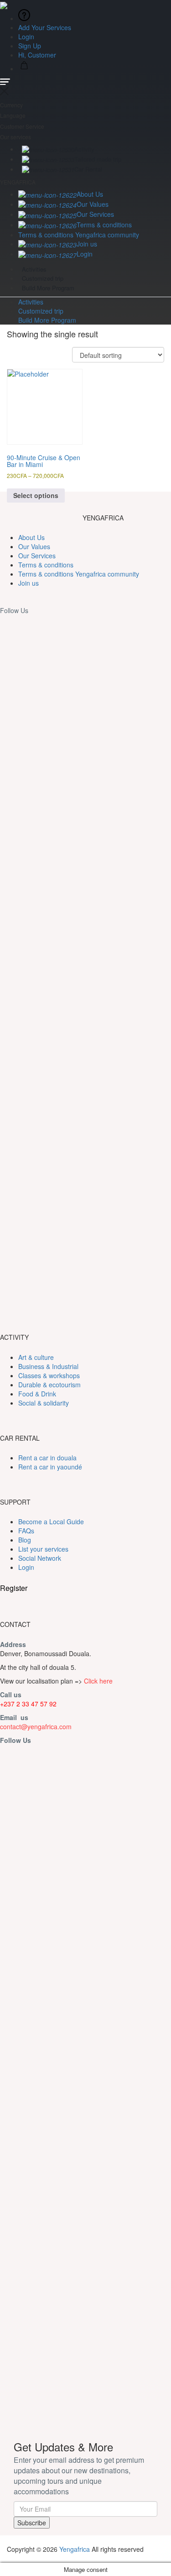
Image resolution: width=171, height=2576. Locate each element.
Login (26, 37)
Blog (25, 1540)
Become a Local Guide (51, 1521)
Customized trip (43, 278)
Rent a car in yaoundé (50, 1467)
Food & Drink (37, 1394)
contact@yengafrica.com (36, 1726)
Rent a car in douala (47, 1458)
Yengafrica (75, 2549)
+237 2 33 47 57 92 (28, 1704)
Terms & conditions (104, 225)
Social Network (40, 1558)
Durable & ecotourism (49, 1385)
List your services (43, 1549)
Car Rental (88, 169)
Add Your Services (45, 27)
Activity (84, 149)
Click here (98, 1681)
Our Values (93, 204)
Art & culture (36, 1357)
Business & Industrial (48, 1366)
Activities (34, 269)
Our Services (95, 214)
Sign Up (30, 46)
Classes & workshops (49, 1375)
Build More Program (48, 288)
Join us (87, 244)
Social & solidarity (44, 1403)
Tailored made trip (98, 159)
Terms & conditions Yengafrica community (79, 235)
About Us (90, 194)
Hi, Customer (38, 55)
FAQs (26, 1531)
